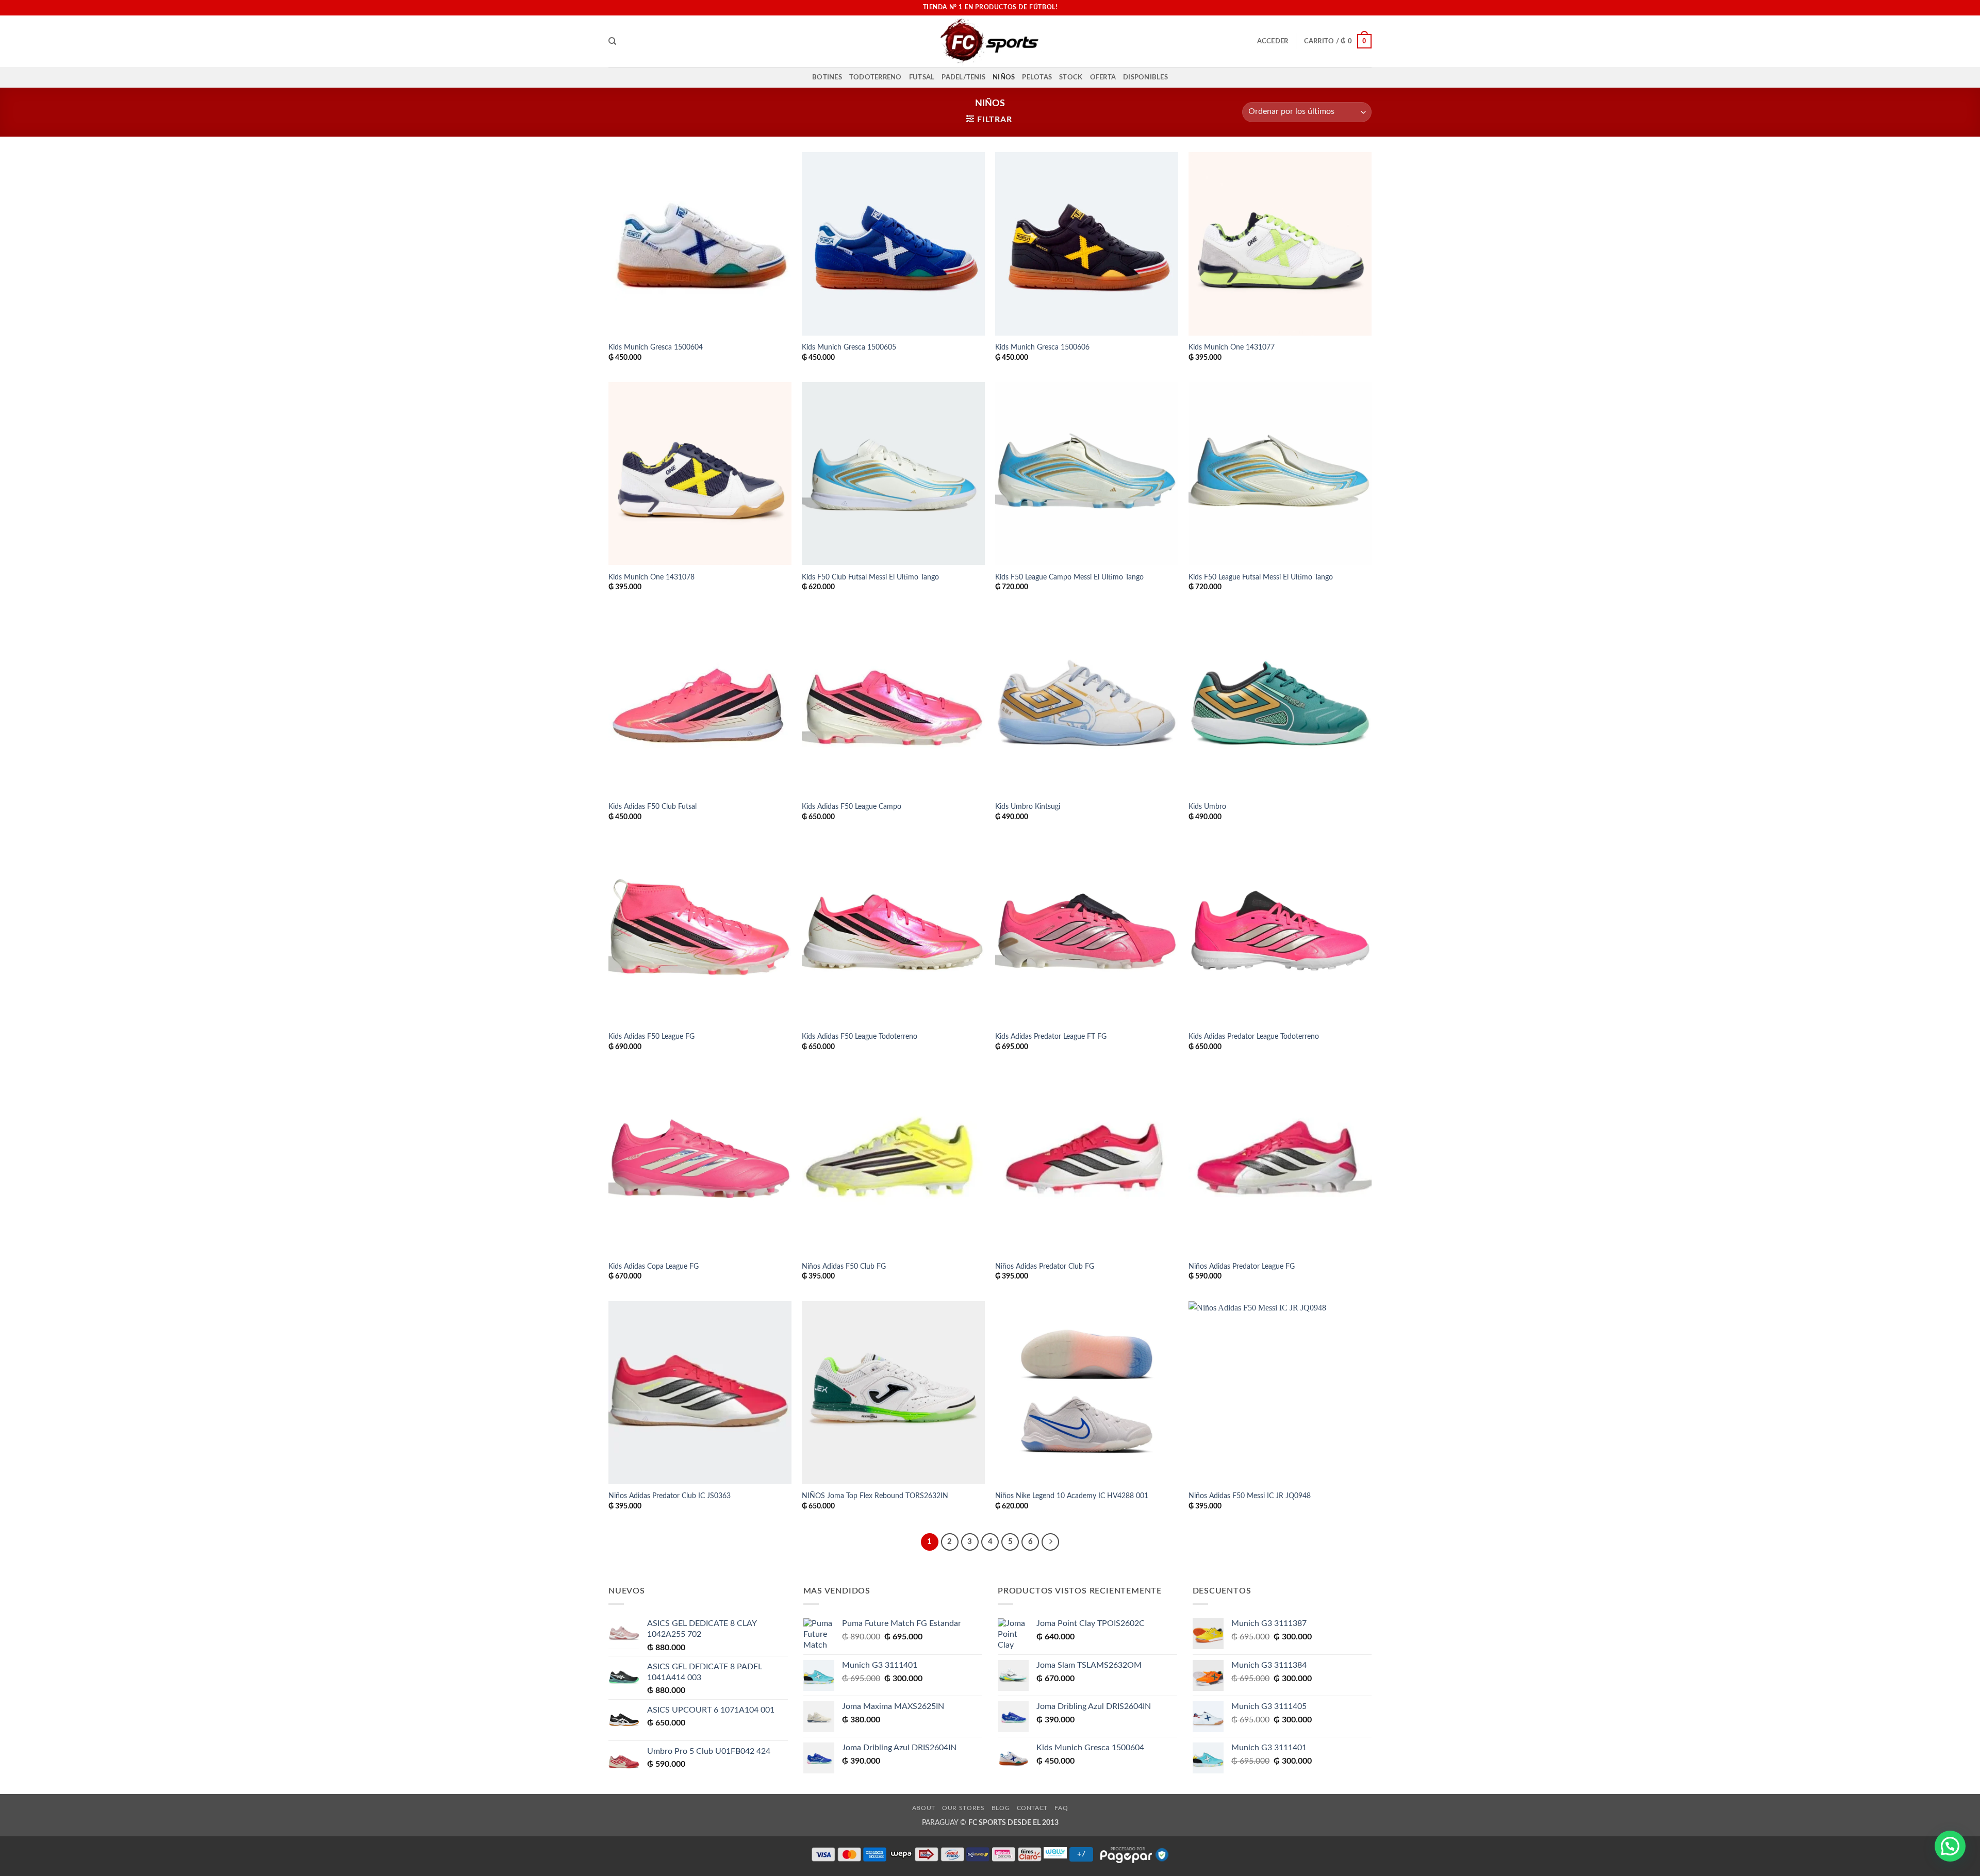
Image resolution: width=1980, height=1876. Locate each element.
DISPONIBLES (1145, 77)
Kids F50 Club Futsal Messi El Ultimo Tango (870, 577)
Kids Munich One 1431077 (1232, 347)
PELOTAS (1037, 77)
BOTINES (827, 77)
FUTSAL (922, 77)
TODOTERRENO (876, 77)
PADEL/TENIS (963, 77)
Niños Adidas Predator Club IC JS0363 (670, 1496)
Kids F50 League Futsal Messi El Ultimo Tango (1261, 577)
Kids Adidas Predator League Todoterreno (1254, 1036)
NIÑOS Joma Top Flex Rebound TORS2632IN (875, 1496)
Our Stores (963, 1808)
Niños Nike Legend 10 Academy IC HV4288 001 (1072, 1496)
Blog (1001, 1808)
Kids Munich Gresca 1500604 (656, 347)
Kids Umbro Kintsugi (1028, 807)
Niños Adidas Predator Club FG (1045, 1266)
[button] (1273, 41)
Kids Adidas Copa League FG (654, 1266)
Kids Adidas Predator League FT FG (1051, 1036)
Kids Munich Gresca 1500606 (1042, 347)
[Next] (1050, 1542)
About (924, 1808)
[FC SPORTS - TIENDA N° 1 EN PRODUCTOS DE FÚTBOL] (990, 41)
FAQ (1061, 1808)
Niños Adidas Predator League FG (1242, 1266)
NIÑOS (1004, 77)
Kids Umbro (1207, 807)
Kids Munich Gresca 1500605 (849, 347)
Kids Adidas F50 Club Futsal (653, 807)
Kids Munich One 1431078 (651, 577)
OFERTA (1103, 77)
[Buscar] (612, 41)
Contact (1032, 1808)
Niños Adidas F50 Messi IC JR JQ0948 (1250, 1496)
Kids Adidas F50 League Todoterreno (860, 1036)
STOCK (1071, 77)
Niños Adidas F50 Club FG (844, 1266)
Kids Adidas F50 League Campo (852, 807)
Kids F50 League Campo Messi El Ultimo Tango (1069, 577)
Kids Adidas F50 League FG (651, 1036)
